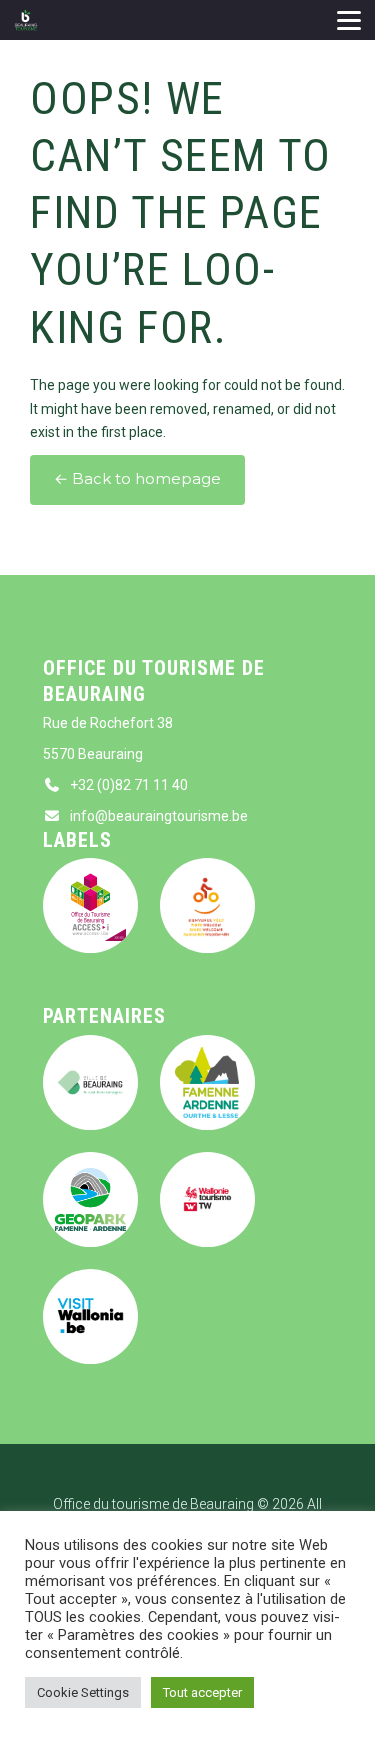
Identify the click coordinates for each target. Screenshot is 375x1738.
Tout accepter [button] (202, 1692)
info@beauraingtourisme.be (159, 816)
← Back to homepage (137, 479)
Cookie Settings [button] (83, 1692)
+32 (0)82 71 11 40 (129, 785)
